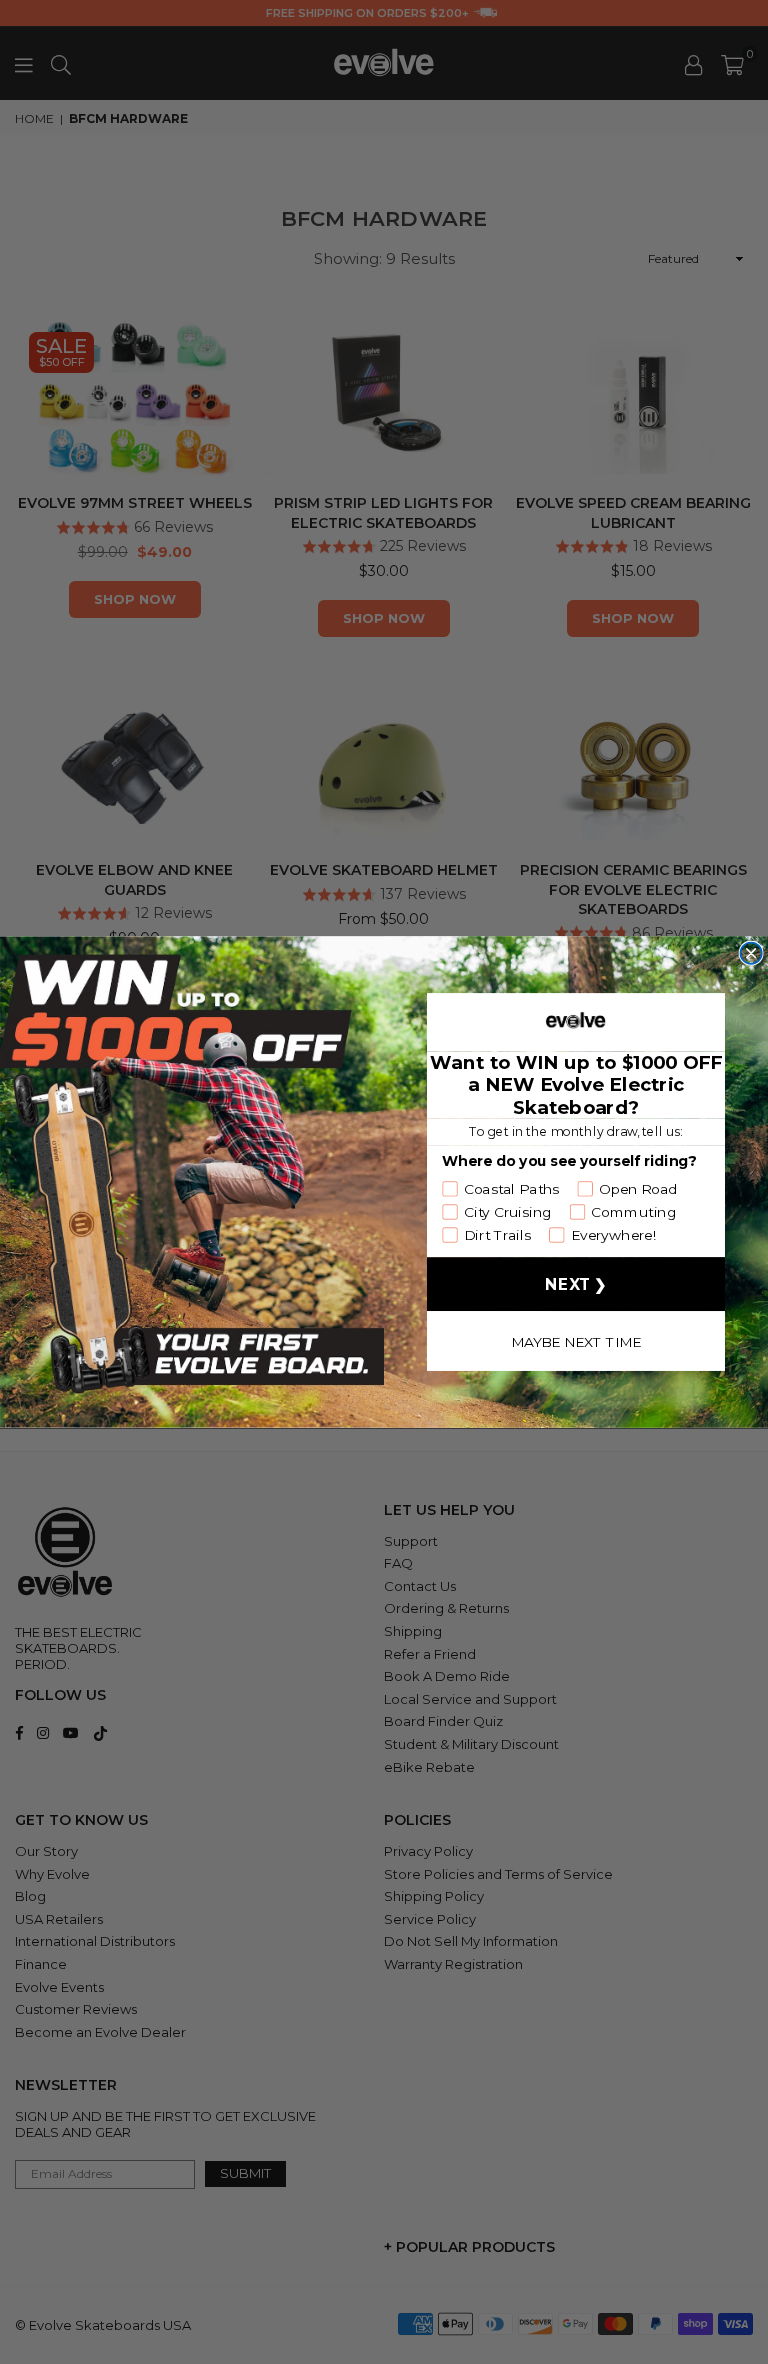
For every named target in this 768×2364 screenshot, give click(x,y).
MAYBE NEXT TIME (576, 1341)
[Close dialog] (751, 953)
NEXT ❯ (576, 1284)
